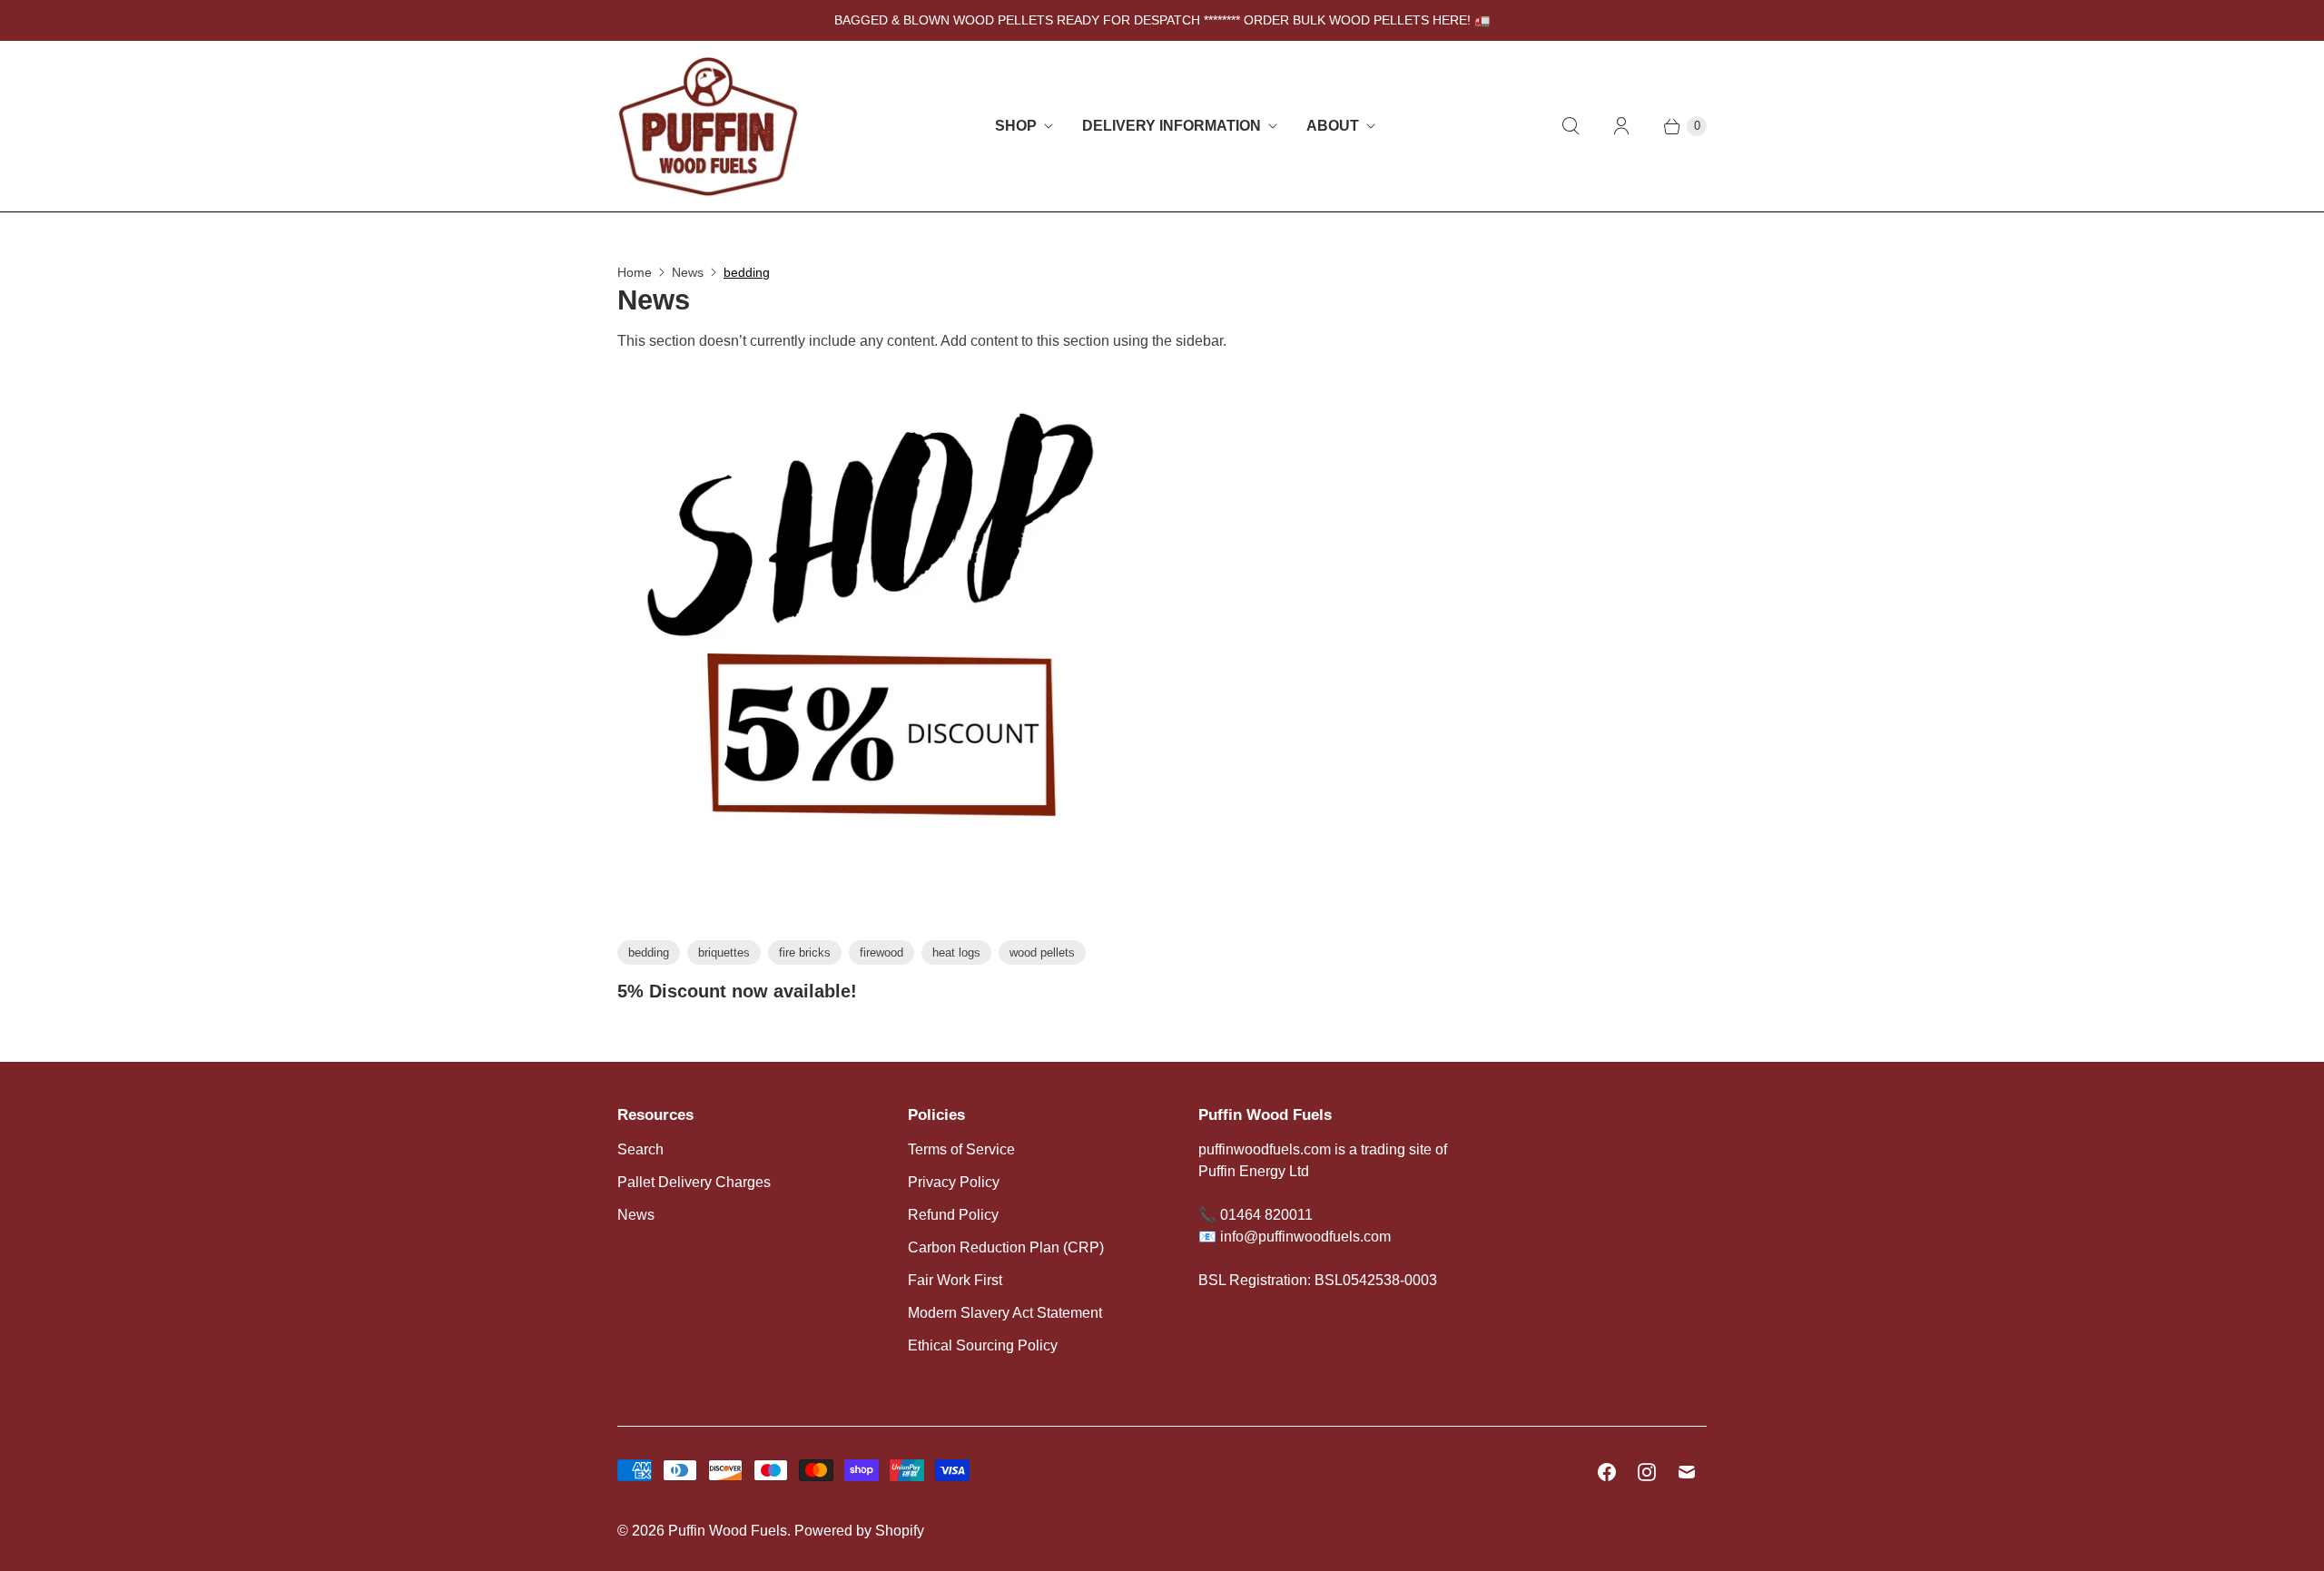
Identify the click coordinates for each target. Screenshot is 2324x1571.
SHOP (1016, 126)
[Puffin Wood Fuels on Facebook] (1607, 1472)
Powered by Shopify (859, 1531)
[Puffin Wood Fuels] (708, 126)
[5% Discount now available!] (882, 653)
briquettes (724, 952)
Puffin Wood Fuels (728, 1531)
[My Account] (1621, 126)
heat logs (956, 952)
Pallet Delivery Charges (694, 1182)
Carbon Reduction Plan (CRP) (1006, 1247)
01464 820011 (1266, 1215)
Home (635, 272)
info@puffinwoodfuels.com (1305, 1237)
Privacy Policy (954, 1182)
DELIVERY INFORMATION (1172, 126)
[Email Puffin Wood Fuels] (1687, 1472)
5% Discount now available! (737, 991)
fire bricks (805, 952)
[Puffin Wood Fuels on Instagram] (1647, 1472)
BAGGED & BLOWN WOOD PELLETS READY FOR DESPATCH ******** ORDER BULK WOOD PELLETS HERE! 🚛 (1162, 20)
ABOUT (1333, 126)
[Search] (1571, 126)
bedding (747, 272)
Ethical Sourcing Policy (983, 1345)
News (688, 272)
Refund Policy (953, 1215)
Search (640, 1149)
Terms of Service (961, 1149)
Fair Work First (955, 1280)
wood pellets (1042, 952)
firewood (881, 952)
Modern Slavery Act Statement (1005, 1313)
